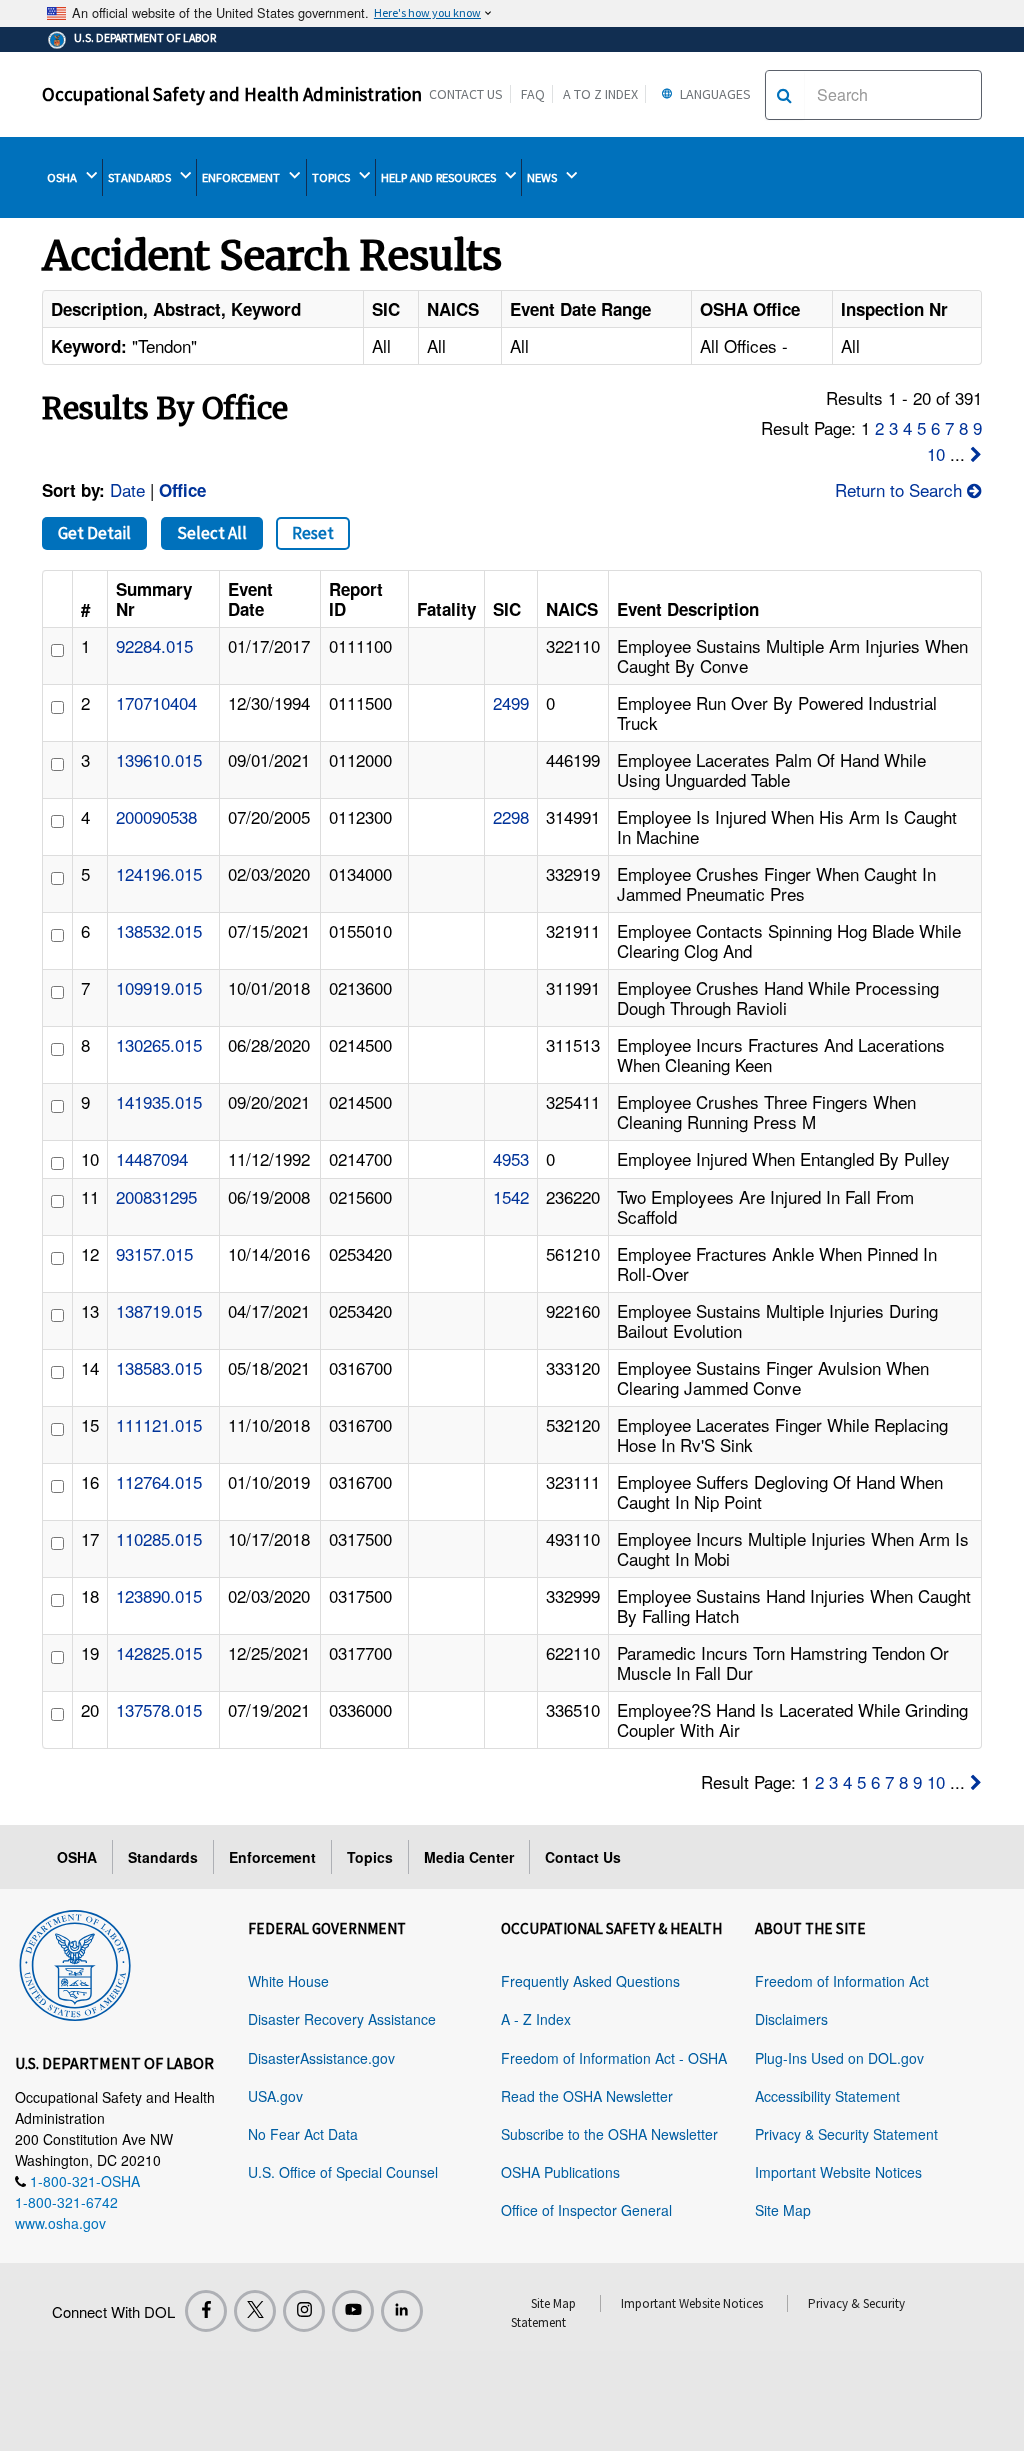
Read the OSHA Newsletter (587, 2096)
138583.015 (159, 1367)
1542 (511, 1196)
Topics (370, 1857)
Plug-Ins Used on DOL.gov (839, 2058)
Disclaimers (791, 2019)
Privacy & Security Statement (846, 2134)
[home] (75, 1962)
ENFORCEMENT (242, 177)
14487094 (152, 1158)
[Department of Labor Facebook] (206, 2311)
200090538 (156, 816)
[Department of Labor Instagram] (304, 2311)
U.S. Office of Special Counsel (343, 2172)
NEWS (543, 177)
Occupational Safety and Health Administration (232, 94)
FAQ (533, 94)
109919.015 (159, 987)
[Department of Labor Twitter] (255, 2311)
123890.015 (159, 1595)
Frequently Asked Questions (590, 1981)
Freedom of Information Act (842, 1981)
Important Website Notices (838, 2172)
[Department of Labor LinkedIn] (402, 2311)
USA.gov (275, 2096)
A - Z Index (536, 2019)
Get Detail (94, 533)
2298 (511, 816)
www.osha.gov (60, 2223)
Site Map (783, 2210)
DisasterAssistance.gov (321, 2058)
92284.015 (154, 645)
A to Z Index (600, 94)
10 (936, 453)
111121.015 (159, 1424)
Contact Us (466, 94)
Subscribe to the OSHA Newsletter (609, 2134)
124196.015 (159, 873)
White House (288, 1981)
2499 (511, 702)
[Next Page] (976, 453)
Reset (313, 533)
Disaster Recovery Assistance (342, 2019)
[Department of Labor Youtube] (353, 2311)
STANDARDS (141, 177)
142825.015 (159, 1652)
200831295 (156, 1196)
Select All (212, 533)
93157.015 (154, 1253)
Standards (163, 1857)
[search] (784, 95)
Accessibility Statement (827, 2096)
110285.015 (159, 1538)
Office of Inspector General (586, 2210)
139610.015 (159, 759)
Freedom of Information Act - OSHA (614, 2058)
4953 (511, 1158)
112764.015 (159, 1481)
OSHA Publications (560, 2172)
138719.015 (159, 1310)
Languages (714, 94)
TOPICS (332, 177)
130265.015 (159, 1044)
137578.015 (159, 1709)
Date (127, 489)
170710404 (156, 702)
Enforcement (272, 1857)
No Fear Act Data (303, 2134)
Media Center (469, 1857)
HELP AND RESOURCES (440, 177)
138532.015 (159, 930)
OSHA (63, 177)
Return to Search (901, 489)
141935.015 (159, 1101)
